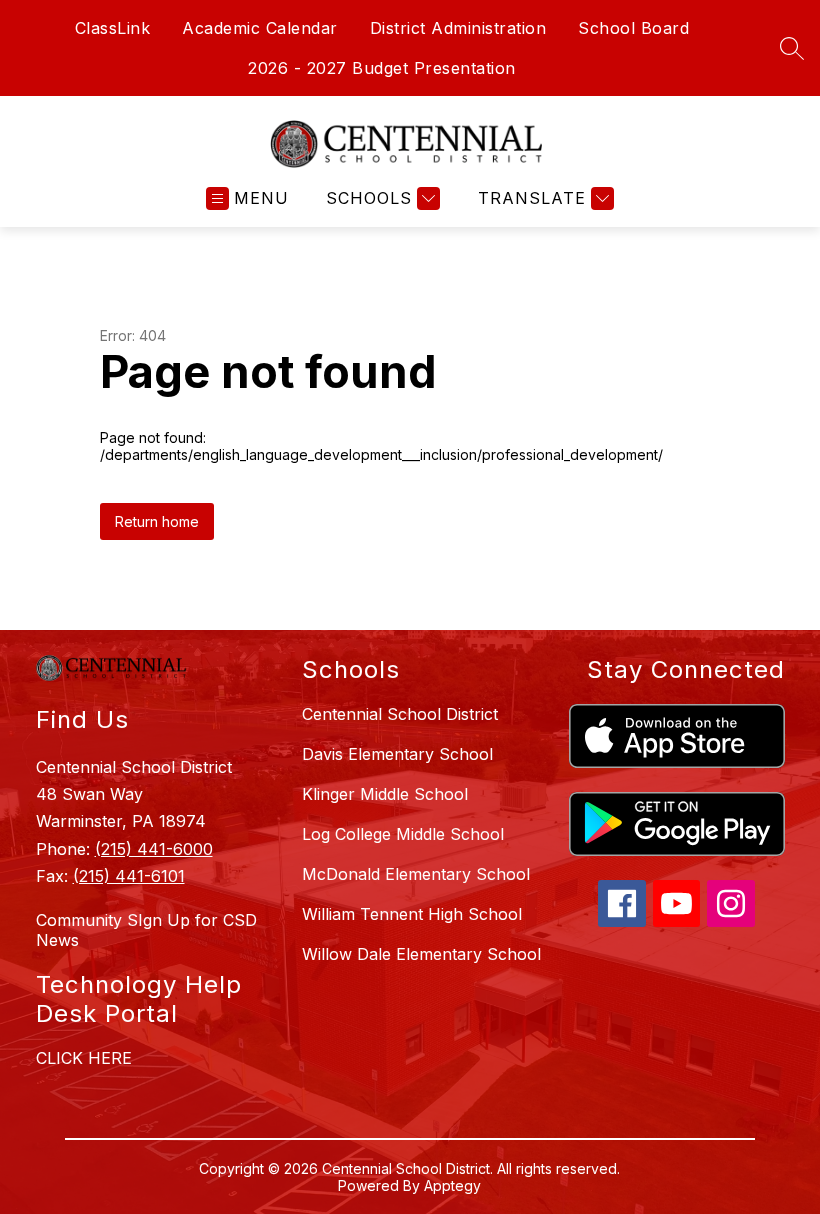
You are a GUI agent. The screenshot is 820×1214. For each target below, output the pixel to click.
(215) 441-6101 (129, 876)
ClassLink (113, 28)
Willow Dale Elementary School (421, 954)
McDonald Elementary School (416, 874)
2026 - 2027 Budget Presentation (382, 68)
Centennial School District (400, 714)
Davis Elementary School (397, 754)
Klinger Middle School (385, 794)
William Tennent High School (412, 914)
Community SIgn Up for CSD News (146, 930)
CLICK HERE (84, 1058)
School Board (633, 28)
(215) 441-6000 (154, 849)
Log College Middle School (403, 834)
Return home (157, 521)
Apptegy (452, 1185)
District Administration (458, 28)
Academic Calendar (260, 28)
